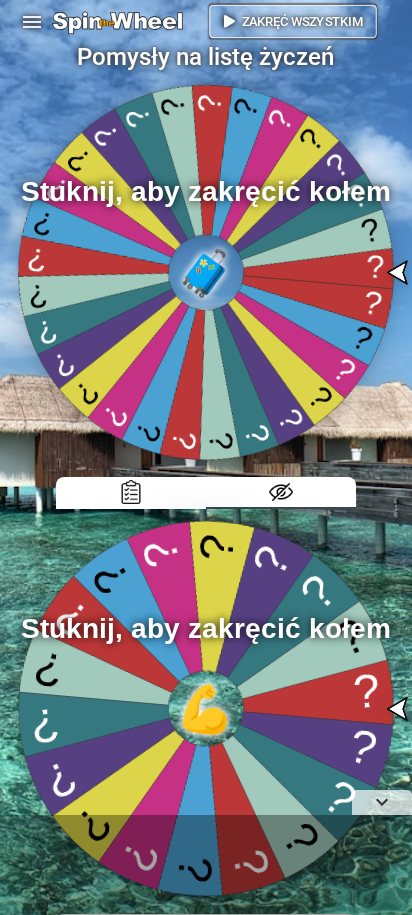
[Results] (131, 493)
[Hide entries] (281, 493)
